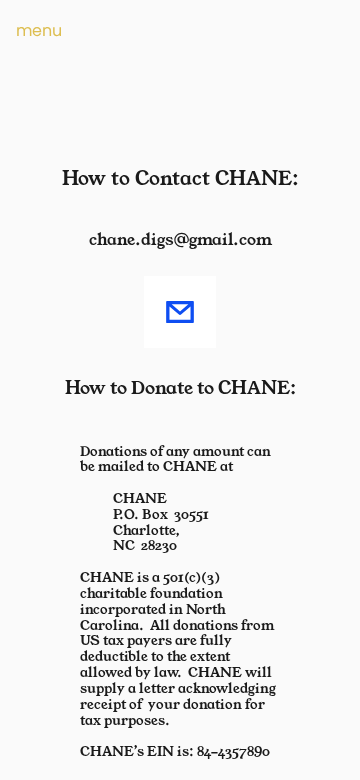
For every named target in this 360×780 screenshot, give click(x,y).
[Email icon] (180, 312)
